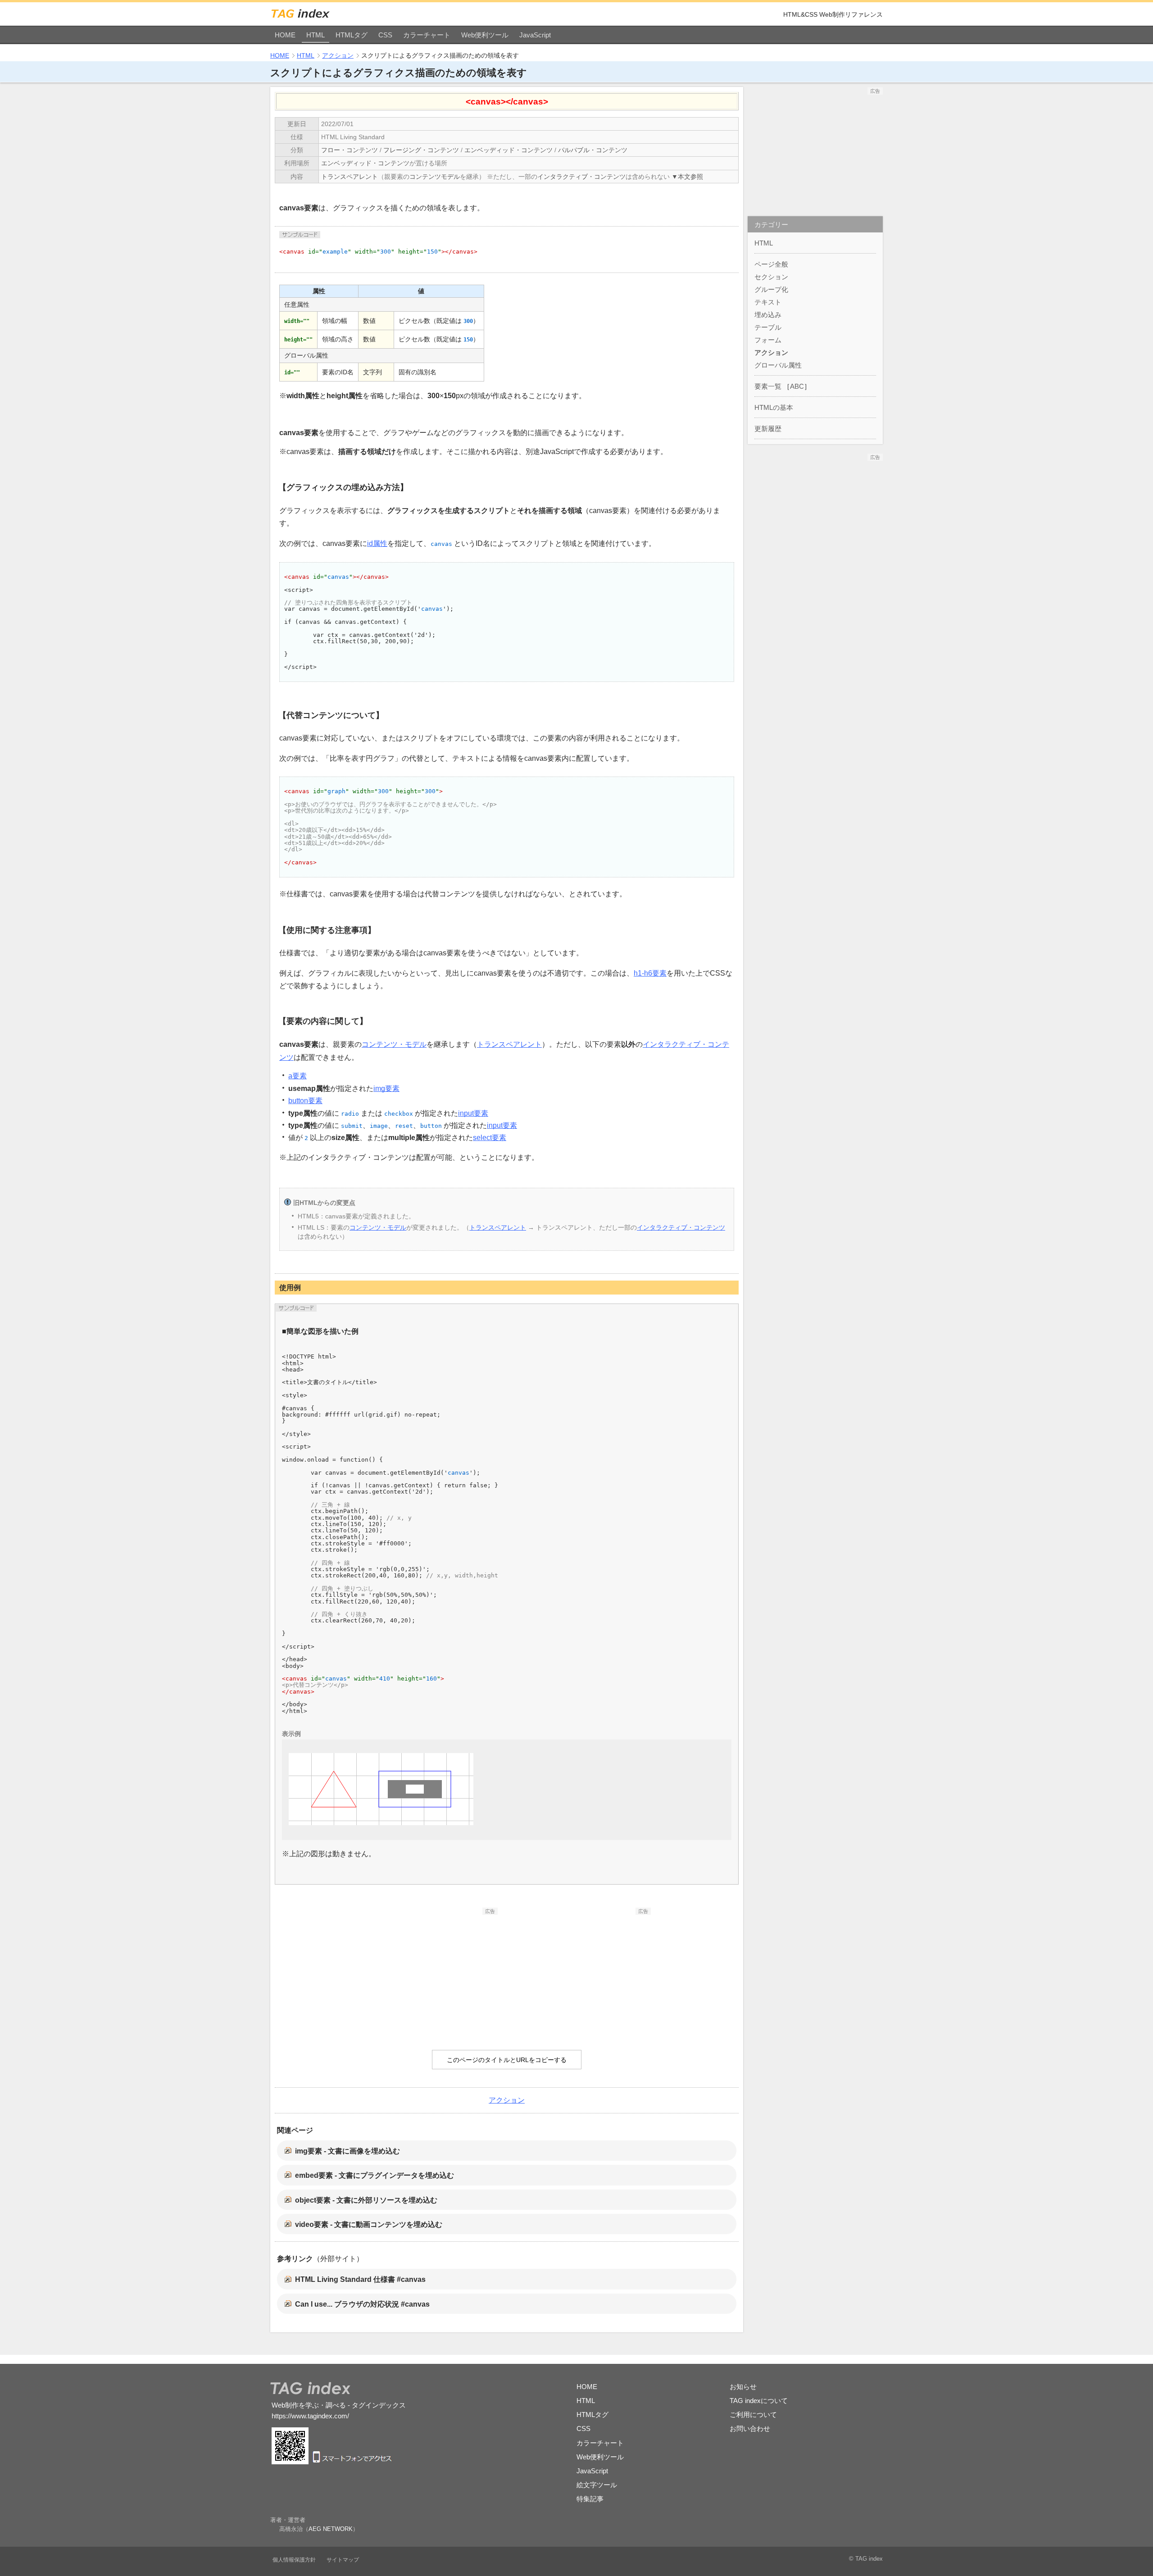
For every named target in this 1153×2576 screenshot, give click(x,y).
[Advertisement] (430, 1971)
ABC (797, 386)
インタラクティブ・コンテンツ (581, 177)
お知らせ (743, 2387)
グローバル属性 (778, 365)
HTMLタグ (352, 35)
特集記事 (590, 2499)
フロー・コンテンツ (350, 150)
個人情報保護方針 (294, 2560)
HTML (315, 35)
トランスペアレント (350, 177)
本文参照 (690, 177)
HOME (285, 35)
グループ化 (771, 289)
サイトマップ (343, 2560)
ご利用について (753, 2415)
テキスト (768, 302)
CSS (385, 35)
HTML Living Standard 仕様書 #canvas (360, 2279)
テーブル (768, 327)
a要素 (297, 1076)
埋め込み (768, 315)
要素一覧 (768, 386)
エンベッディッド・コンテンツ (508, 150)
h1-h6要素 (650, 973)
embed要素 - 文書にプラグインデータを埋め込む (374, 2175)
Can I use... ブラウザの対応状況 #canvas (362, 2304)
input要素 (473, 1113)
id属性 (377, 543)
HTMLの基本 (774, 407)
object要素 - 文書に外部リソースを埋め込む (366, 2200)
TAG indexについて (759, 2401)
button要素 (305, 1101)
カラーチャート (427, 35)
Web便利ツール (485, 35)
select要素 (490, 1138)
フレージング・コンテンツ (421, 150)
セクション (771, 277)
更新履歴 (768, 429)
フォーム (768, 340)
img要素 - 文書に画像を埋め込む (347, 2151)
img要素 (386, 1088)
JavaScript (535, 35)
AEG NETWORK (331, 2529)
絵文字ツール (597, 2485)
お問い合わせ (750, 2428)
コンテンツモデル (435, 177)
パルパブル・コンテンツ (593, 150)
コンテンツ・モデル (394, 1044)
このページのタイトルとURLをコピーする (507, 2060)
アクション (338, 55)
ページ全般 (771, 264)
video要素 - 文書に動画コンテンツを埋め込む (369, 2224)
